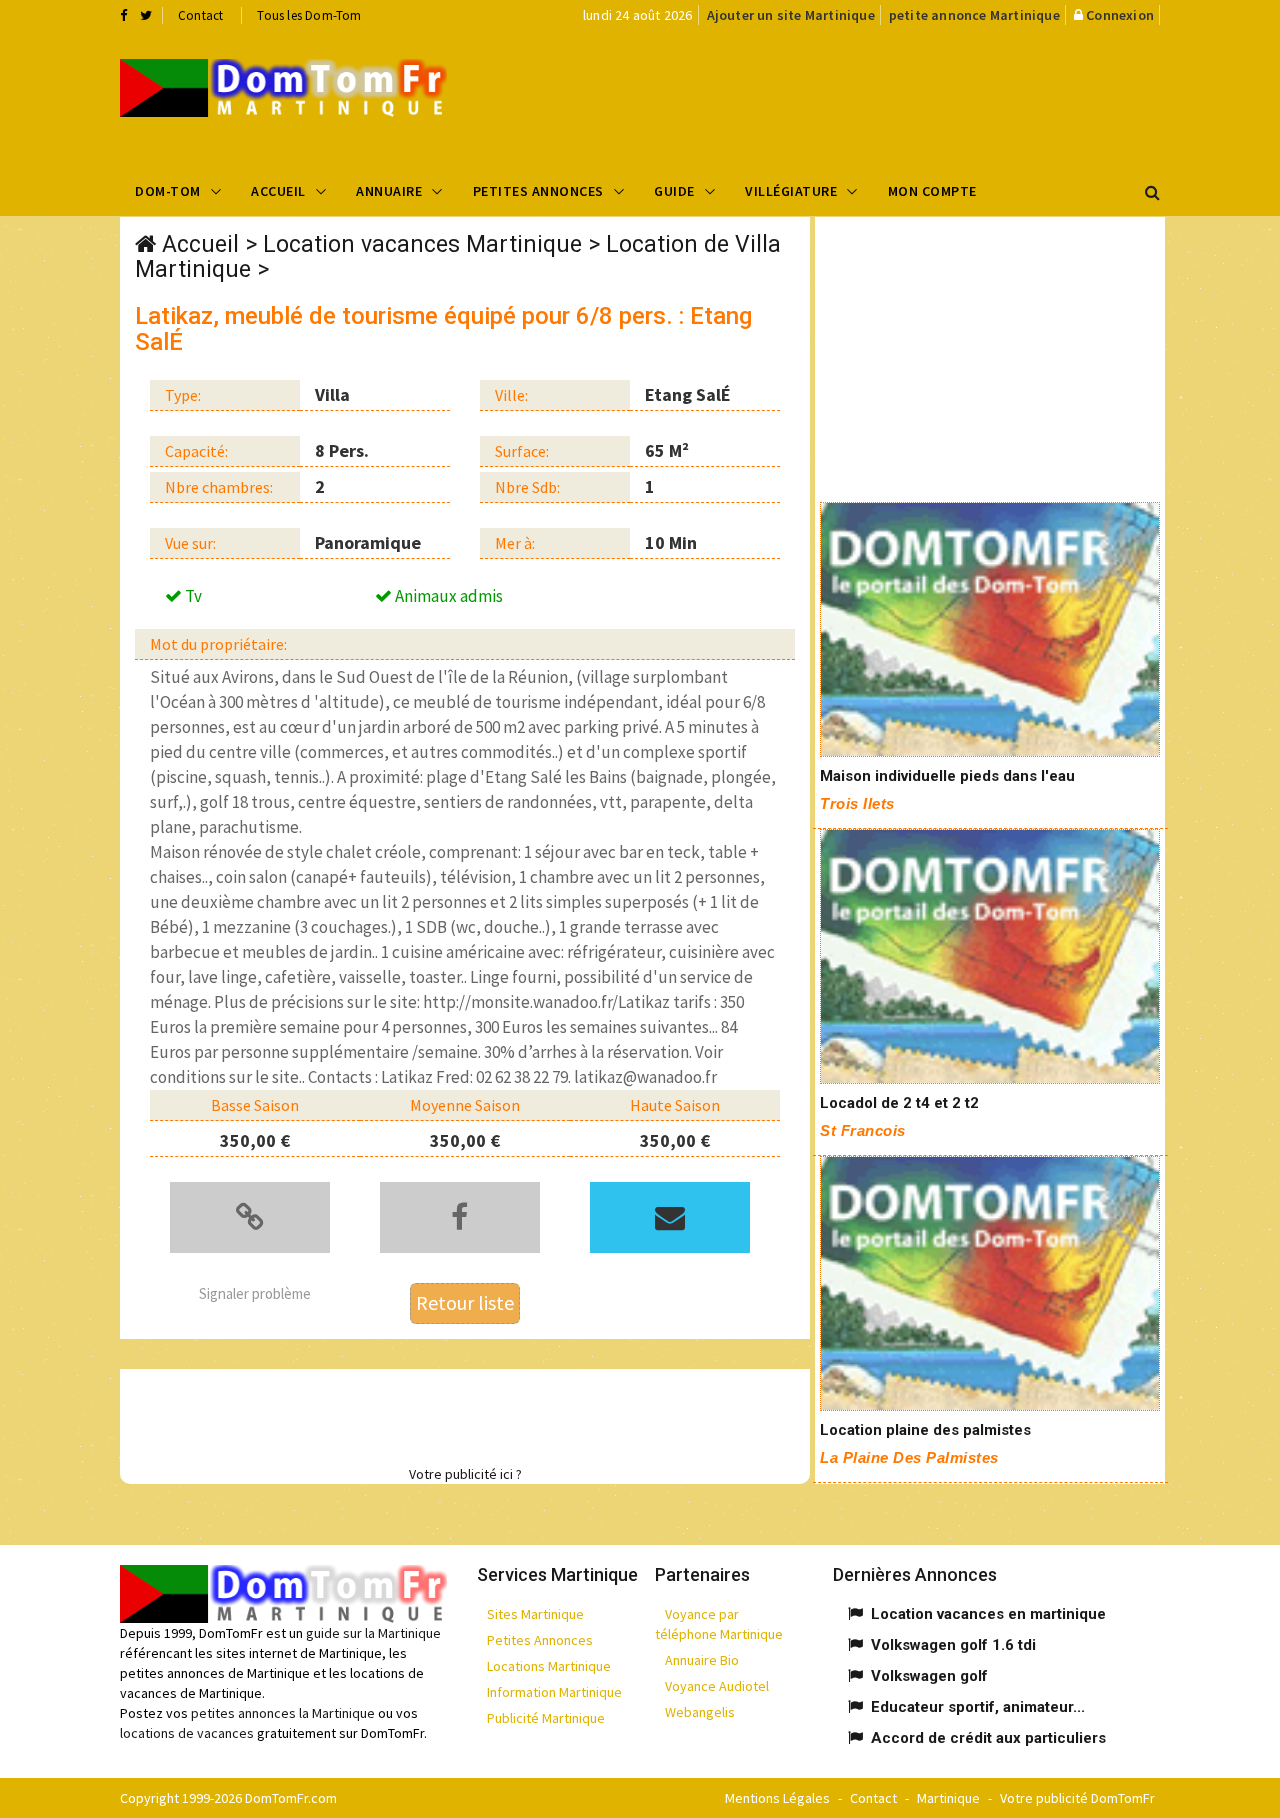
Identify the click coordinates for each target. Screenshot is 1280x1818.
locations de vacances (187, 1733)
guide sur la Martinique (373, 1633)
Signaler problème (255, 1293)
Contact (200, 15)
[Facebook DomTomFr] (123, 15)
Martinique (948, 1798)
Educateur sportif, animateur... (978, 1707)
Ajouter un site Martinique (791, 15)
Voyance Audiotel (717, 1686)
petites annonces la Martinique (283, 1713)
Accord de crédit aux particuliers (988, 1738)
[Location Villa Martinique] (283, 88)
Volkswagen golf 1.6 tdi (953, 1645)
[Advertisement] (841, 96)
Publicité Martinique (546, 1718)
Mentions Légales (777, 1798)
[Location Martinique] (990, 629)
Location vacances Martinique (422, 244)
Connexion (1120, 15)
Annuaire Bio (702, 1660)
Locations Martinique (549, 1666)
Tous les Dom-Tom (309, 15)
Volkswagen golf (929, 1676)
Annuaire (389, 191)
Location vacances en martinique (988, 1614)
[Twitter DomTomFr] (146, 15)
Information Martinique (554, 1692)
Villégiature (791, 191)
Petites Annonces (538, 191)
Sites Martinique (535, 1614)
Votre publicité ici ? (465, 1474)
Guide (674, 191)
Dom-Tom (168, 191)
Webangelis (700, 1712)
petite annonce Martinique (974, 15)
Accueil (278, 191)
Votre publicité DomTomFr (1077, 1798)
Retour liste (465, 1302)
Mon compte (932, 191)
